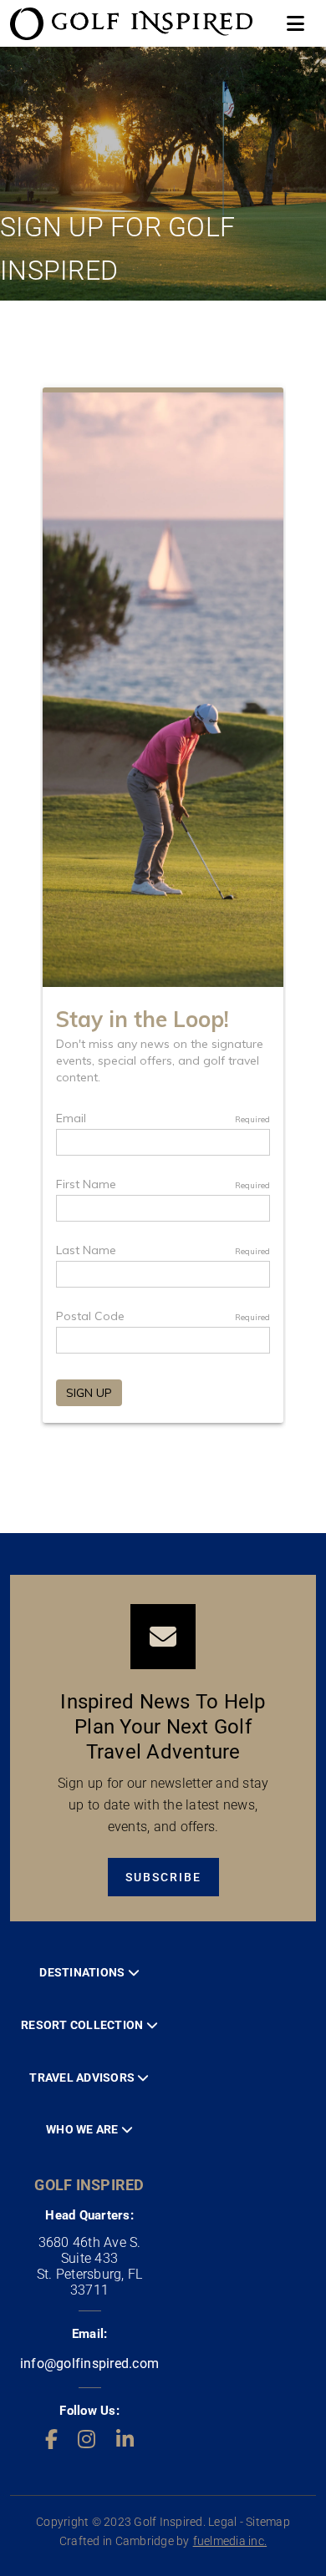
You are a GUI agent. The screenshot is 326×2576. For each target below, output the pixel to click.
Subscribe (163, 1877)
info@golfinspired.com (89, 2363)
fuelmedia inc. (230, 2541)
